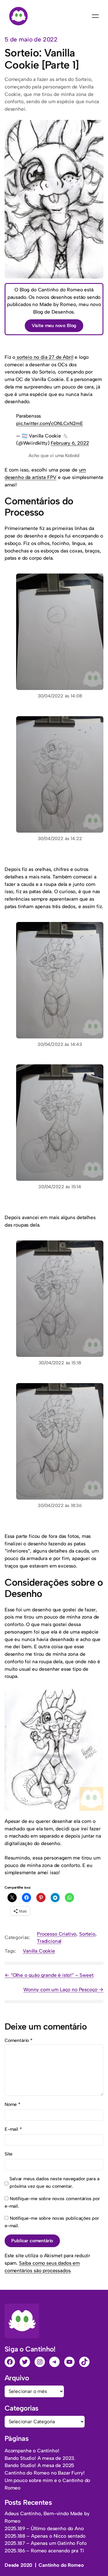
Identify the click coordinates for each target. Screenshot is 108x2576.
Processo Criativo (57, 1934)
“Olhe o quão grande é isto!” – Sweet (52, 1975)
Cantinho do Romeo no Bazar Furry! (44, 2473)
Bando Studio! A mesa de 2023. (40, 2458)
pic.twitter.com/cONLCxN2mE (50, 423)
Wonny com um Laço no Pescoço (60, 1989)
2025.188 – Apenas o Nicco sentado (45, 2536)
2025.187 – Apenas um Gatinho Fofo (46, 2543)
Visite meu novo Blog (54, 326)
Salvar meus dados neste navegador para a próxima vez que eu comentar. (54, 2182)
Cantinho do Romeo (61, 2565)
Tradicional (49, 1941)
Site (8, 2154)
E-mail (13, 2129)
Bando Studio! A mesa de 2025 (39, 2465)
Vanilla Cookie (39, 1951)
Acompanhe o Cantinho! (32, 2451)
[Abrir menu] (95, 16)
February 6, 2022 (70, 443)
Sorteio (87, 1934)
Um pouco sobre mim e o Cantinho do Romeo (47, 2484)
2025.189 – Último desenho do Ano (44, 2528)
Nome (13, 2104)
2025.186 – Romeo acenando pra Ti (44, 2551)
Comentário (19, 2040)
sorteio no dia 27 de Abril (44, 357)
